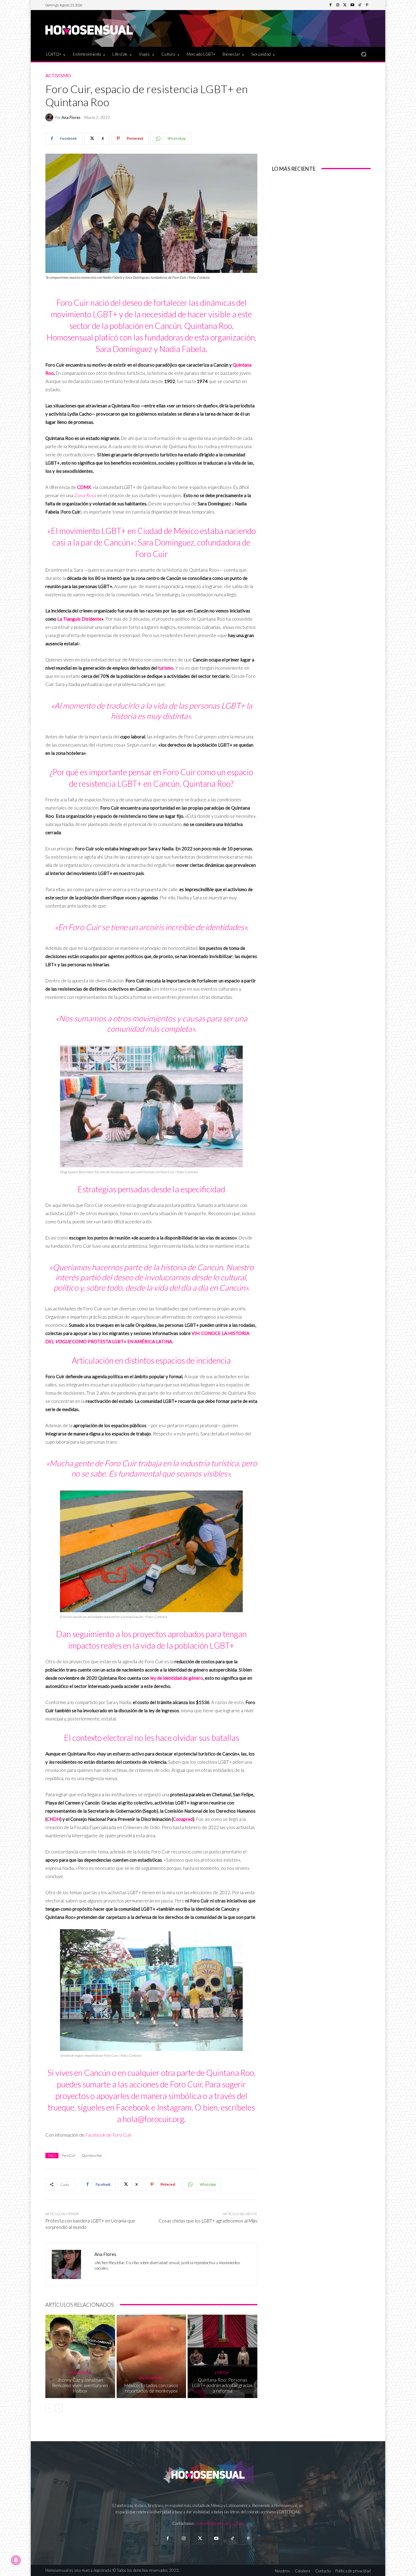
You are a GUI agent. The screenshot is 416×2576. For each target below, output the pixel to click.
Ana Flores (71, 118)
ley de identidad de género (176, 1678)
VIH (196, 1333)
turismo (166, 668)
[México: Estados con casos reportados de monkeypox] (152, 2356)
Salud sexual (151, 2378)
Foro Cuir (69, 2155)
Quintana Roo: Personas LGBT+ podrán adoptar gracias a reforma (222, 2385)
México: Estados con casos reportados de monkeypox (151, 2388)
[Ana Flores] (50, 117)
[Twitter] (345, 5)
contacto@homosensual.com (220, 2523)
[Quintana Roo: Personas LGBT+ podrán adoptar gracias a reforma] (222, 2356)
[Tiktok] (232, 2538)
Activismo (58, 76)
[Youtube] (352, 5)
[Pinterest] (367, 5)
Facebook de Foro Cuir (109, 2135)
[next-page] (59, 2408)
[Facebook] (330, 5)
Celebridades (79, 2372)
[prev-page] (49, 2408)
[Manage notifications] (16, 2560)
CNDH (53, 1819)
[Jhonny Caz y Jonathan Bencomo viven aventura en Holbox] (80, 2356)
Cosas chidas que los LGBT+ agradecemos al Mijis (208, 2221)
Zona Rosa (85, 495)
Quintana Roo (92, 2155)
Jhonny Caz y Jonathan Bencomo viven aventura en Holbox (80, 2385)
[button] (363, 54)
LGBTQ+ (222, 2372)
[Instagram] (338, 5)
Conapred (183, 1819)
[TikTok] (360, 5)
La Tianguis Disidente (79, 619)
